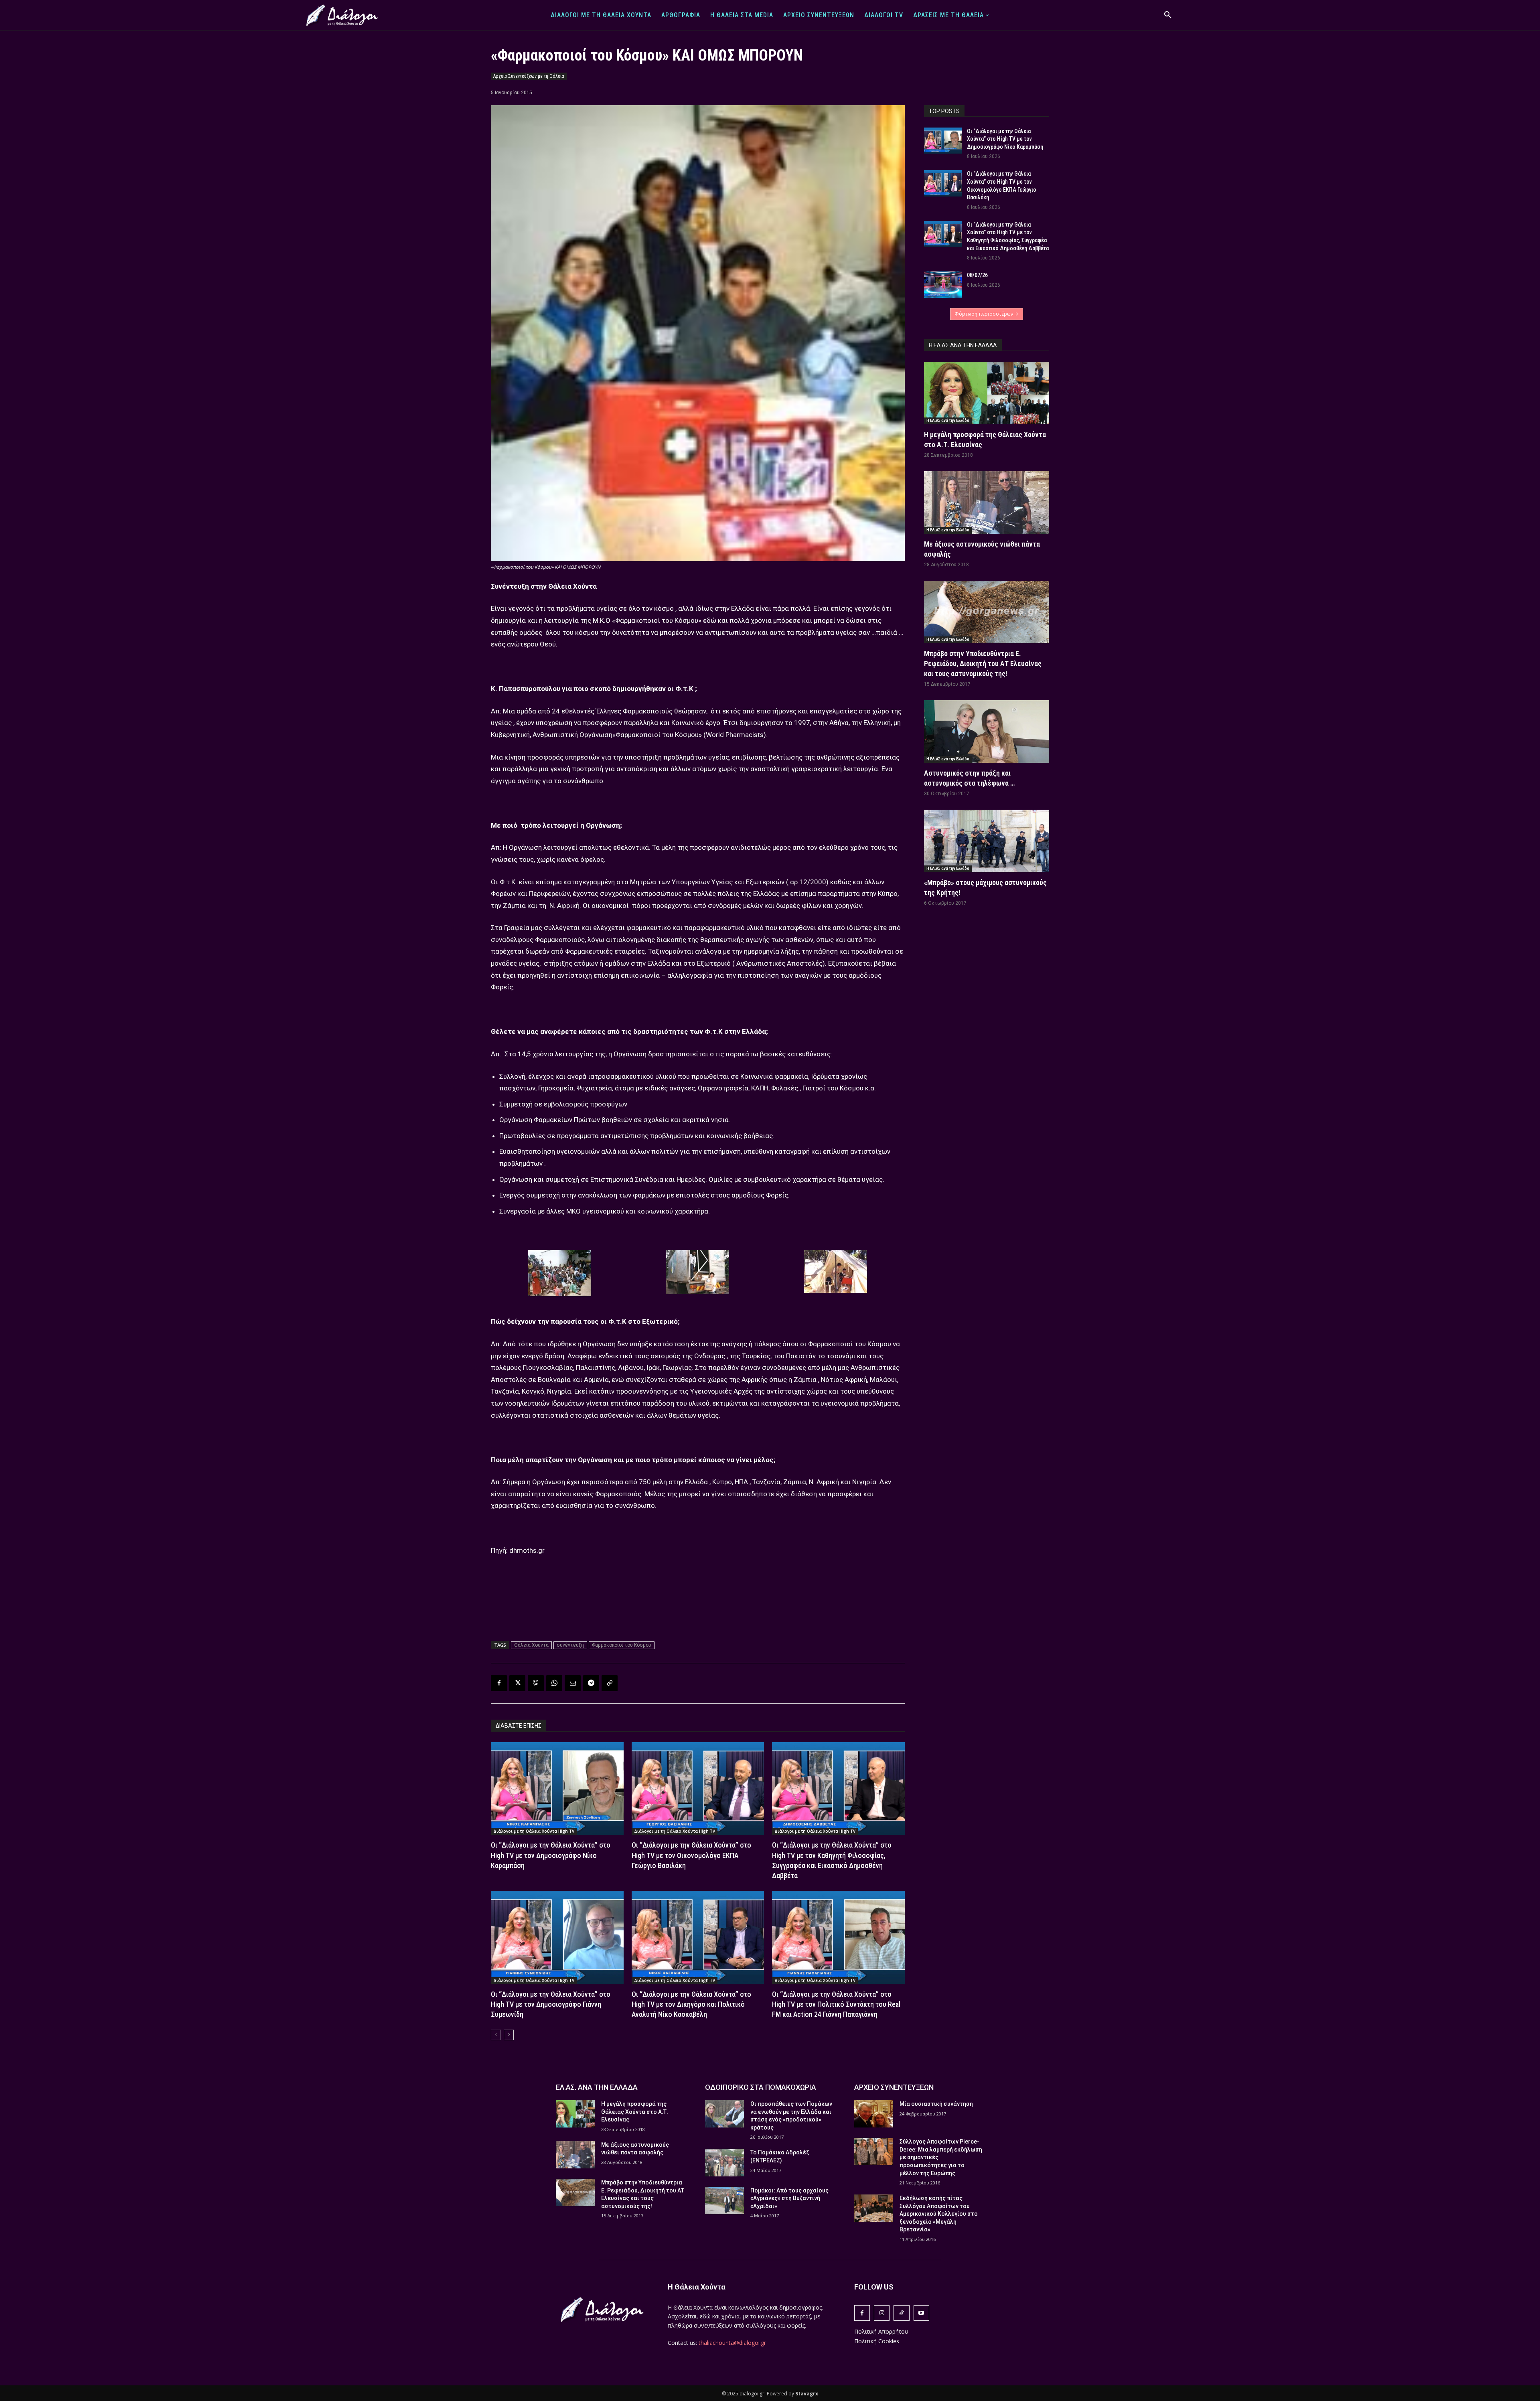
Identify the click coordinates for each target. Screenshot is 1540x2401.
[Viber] (536, 1683)
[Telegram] (591, 1683)
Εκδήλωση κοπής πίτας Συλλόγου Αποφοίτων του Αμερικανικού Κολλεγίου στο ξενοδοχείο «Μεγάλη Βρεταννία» (939, 2214)
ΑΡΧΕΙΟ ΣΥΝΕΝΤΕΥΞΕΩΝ (894, 2087)
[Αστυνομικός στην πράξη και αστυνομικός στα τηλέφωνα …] (987, 731)
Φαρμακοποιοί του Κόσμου (622, 1645)
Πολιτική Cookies (877, 2341)
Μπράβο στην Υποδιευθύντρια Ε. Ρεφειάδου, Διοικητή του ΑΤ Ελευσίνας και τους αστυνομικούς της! (983, 664)
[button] (1168, 15)
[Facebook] (499, 1683)
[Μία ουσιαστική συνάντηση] (874, 2114)
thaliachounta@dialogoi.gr (732, 2343)
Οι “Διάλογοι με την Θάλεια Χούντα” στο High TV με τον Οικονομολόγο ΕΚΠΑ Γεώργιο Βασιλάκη (691, 1855)
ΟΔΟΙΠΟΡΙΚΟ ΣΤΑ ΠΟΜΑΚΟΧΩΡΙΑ (761, 2087)
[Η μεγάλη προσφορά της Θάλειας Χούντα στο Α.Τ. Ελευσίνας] (987, 393)
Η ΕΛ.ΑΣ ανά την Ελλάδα (948, 420)
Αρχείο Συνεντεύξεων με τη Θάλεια (529, 76)
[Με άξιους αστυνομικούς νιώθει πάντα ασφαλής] (987, 502)
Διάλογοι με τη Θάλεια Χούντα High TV (534, 1831)
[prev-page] (496, 2035)
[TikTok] (901, 2313)
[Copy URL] (610, 1683)
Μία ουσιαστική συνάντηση (936, 2104)
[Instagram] (882, 2313)
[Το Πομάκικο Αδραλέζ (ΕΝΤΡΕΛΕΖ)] (724, 2162)
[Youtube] (921, 2313)
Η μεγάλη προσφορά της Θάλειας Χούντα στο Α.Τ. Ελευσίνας (635, 2112)
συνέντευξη (570, 1645)
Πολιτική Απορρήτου (881, 2331)
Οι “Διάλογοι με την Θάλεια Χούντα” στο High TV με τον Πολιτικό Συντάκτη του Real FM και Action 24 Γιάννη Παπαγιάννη (836, 2004)
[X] (517, 1683)
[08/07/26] (943, 285)
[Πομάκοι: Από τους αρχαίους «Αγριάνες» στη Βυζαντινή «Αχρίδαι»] (724, 2200)
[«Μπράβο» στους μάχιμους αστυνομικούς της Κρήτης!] (987, 841)
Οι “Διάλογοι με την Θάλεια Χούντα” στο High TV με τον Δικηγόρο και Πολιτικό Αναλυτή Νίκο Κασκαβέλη (691, 2004)
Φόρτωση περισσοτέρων (984, 314)
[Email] (573, 1683)
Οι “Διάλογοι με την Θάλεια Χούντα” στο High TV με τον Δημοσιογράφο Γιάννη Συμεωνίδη (551, 2004)
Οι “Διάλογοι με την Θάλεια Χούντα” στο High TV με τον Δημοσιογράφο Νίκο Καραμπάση (551, 1855)
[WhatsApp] (554, 1683)
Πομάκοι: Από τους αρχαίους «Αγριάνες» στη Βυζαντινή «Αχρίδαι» (789, 2198)
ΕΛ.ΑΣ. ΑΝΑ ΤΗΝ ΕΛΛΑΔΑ (597, 2087)
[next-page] (509, 2035)
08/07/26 (977, 275)
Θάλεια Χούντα (531, 1645)
